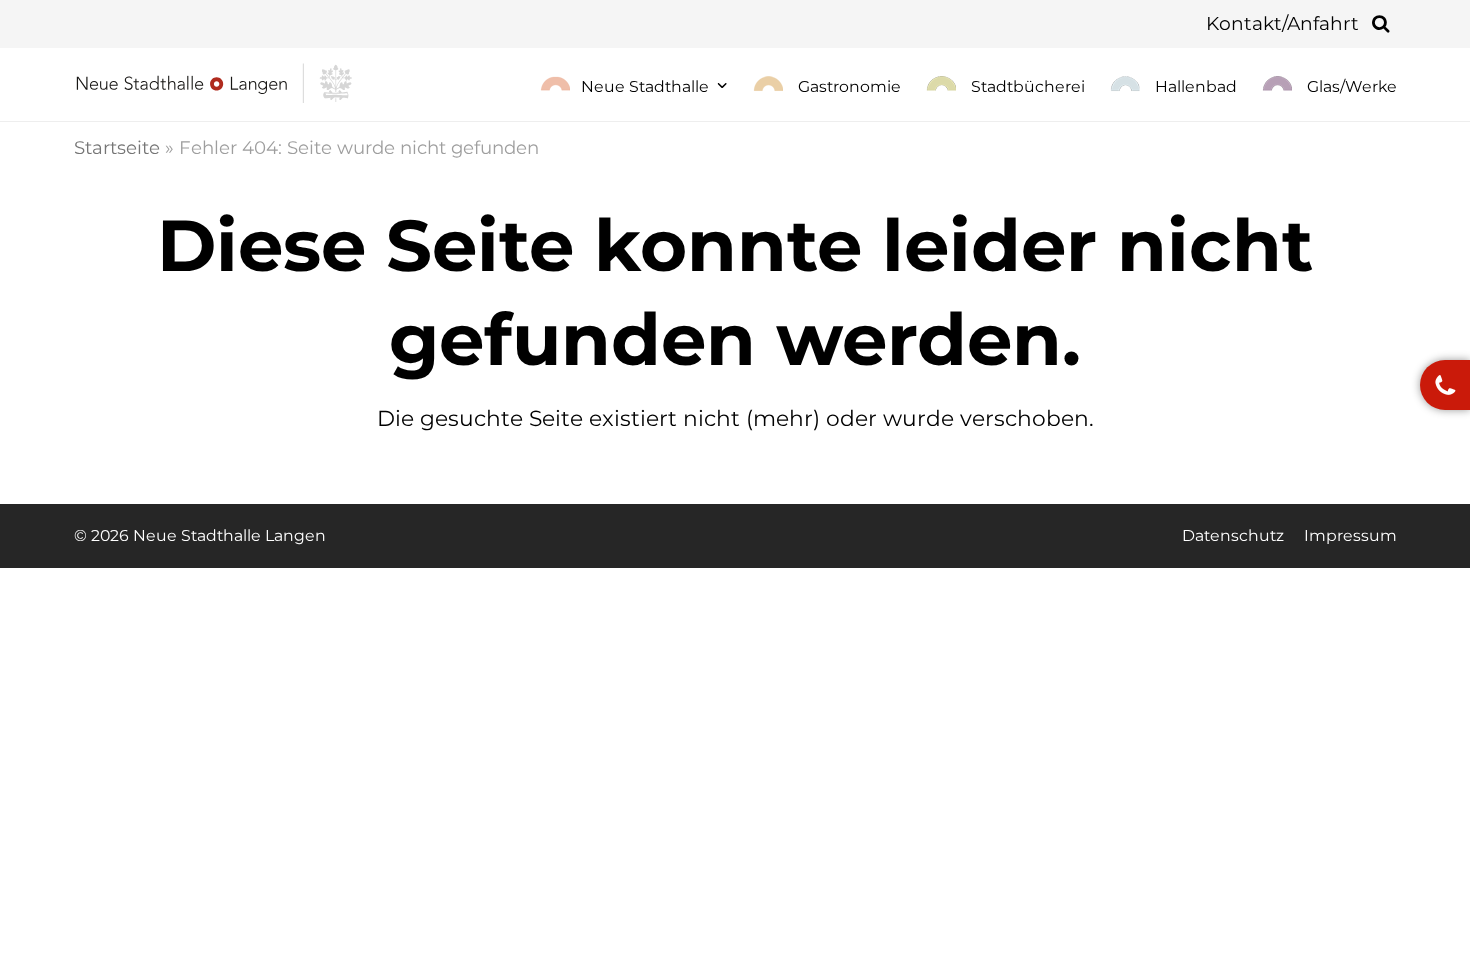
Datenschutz (1233, 535)
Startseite (117, 147)
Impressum (1350, 535)
